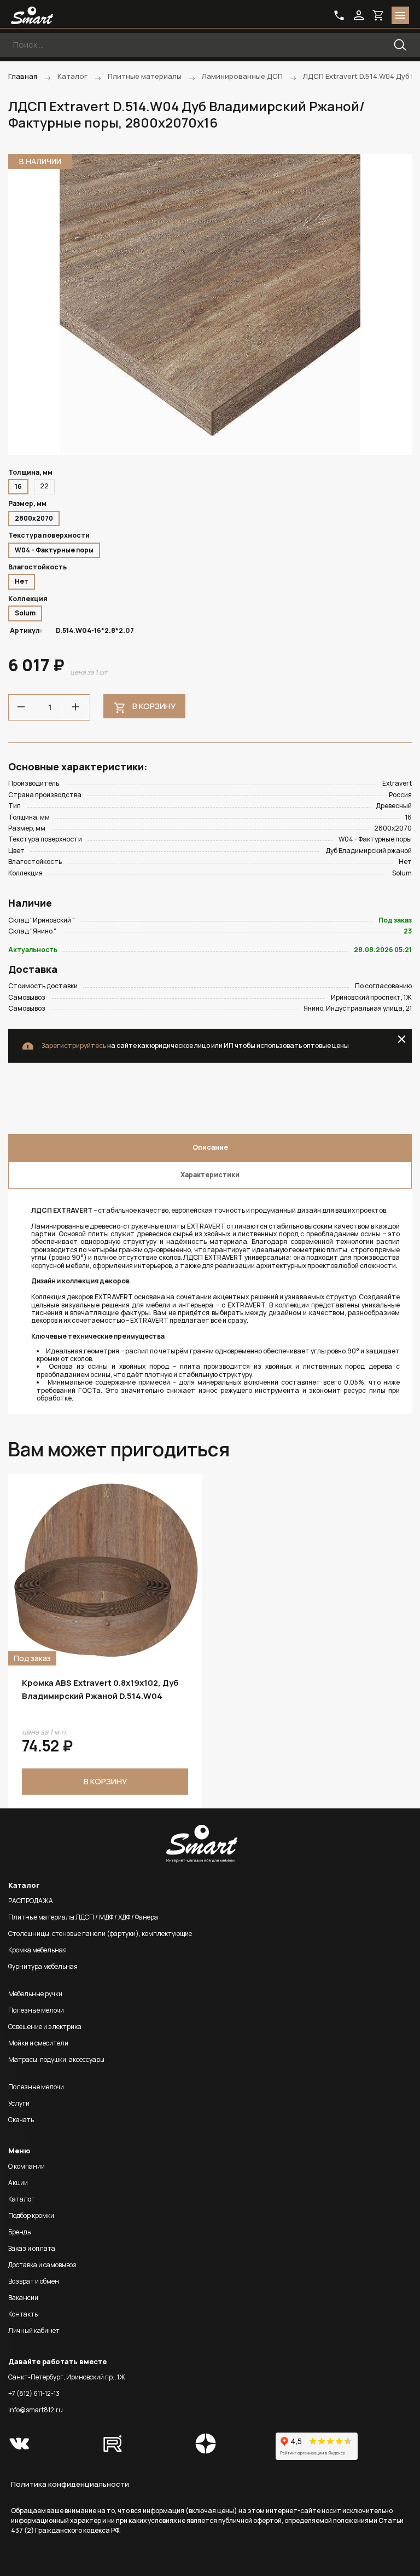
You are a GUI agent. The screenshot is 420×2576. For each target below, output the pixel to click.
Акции (18, 2183)
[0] (378, 15)
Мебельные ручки (35, 1994)
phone (339, 15)
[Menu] (400, 15)
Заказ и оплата (32, 2248)
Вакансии (23, 2298)
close (402, 1039)
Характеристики (210, 1175)
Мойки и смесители (38, 2043)
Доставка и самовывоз (42, 2265)
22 (44, 486)
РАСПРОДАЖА (31, 1901)
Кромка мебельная (37, 1950)
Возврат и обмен (34, 2281)
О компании (27, 2166)
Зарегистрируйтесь (74, 1045)
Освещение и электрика (45, 2027)
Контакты (24, 2314)
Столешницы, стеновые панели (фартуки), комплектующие (100, 1934)
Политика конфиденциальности (70, 2484)
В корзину (154, 706)
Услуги (19, 2103)
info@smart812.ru (36, 2410)
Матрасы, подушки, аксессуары (56, 2059)
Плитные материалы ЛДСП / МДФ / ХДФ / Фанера (83, 1917)
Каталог (21, 2199)
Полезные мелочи (36, 2010)
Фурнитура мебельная (43, 1966)
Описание (210, 1147)
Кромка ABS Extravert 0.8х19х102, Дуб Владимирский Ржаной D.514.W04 (100, 1689)
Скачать (21, 2120)
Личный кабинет (34, 2330)
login (359, 15)
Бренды (20, 2232)
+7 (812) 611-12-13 (34, 2393)
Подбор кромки (31, 2215)
